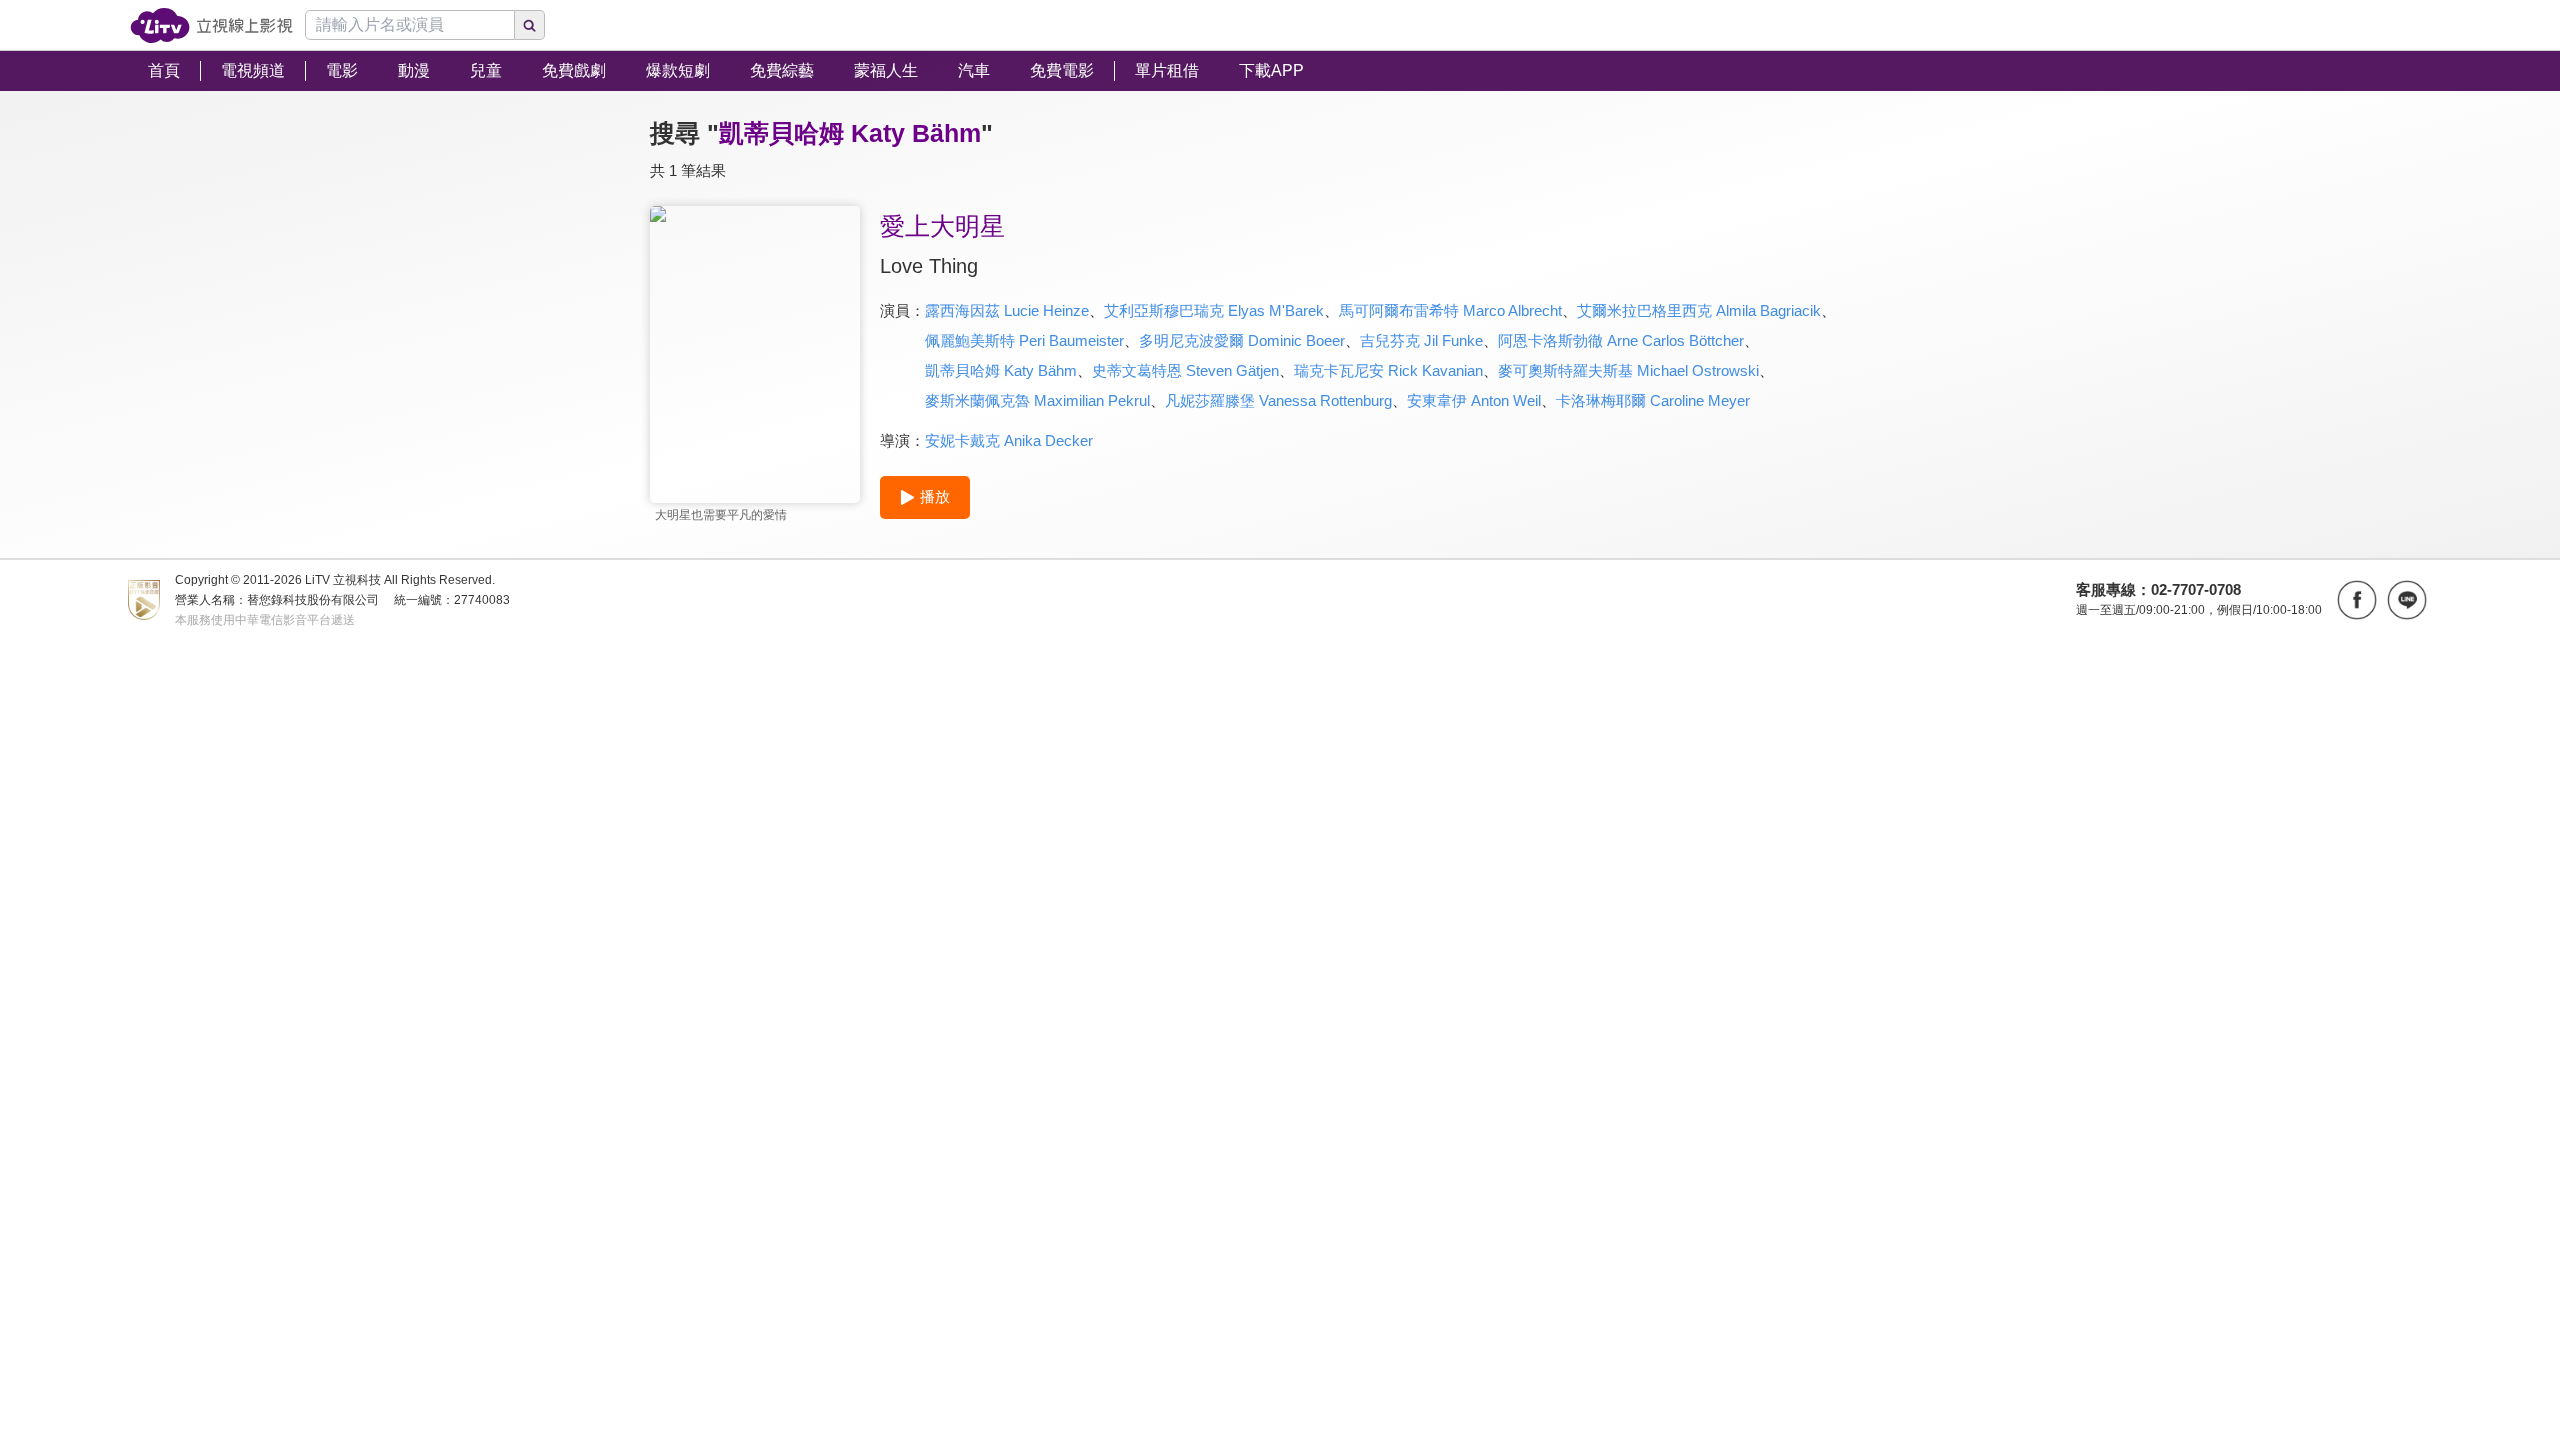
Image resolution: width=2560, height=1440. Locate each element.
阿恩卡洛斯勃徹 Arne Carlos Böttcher (1621, 340)
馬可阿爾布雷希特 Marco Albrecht (1450, 310)
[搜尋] (530, 25)
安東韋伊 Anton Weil (1474, 400)
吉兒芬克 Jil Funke (1421, 340)
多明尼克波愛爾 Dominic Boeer (1242, 340)
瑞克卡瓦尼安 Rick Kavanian (1388, 370)
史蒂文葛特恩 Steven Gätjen (1185, 370)
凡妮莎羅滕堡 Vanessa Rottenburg (1278, 400)
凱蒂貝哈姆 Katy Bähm (1001, 370)
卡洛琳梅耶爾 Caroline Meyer (1653, 400)
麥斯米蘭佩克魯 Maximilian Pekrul (1037, 400)
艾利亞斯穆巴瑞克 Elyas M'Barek (1214, 310)
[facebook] (2357, 600)
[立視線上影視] (211, 25)
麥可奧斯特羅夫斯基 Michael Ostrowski (1628, 370)
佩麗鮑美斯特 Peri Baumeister (1024, 340)
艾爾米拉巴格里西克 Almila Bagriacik (1699, 310)
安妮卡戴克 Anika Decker (1009, 440)
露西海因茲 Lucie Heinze (1007, 310)
